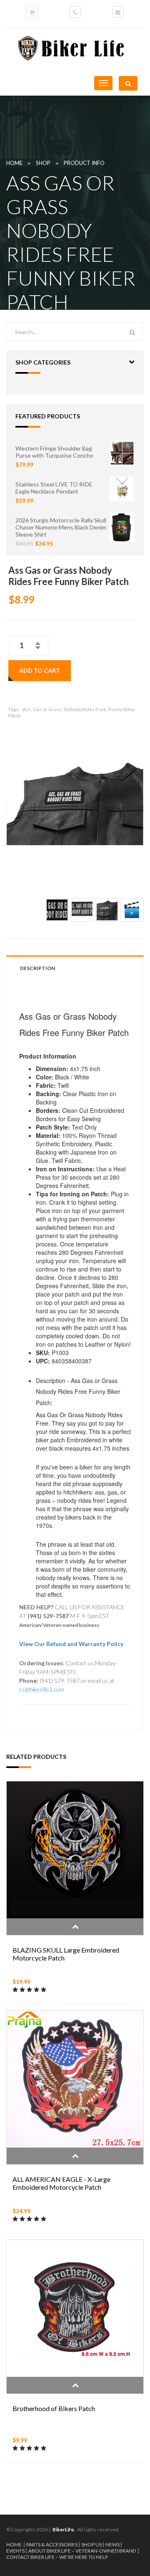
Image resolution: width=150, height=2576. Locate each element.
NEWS (112, 2544)
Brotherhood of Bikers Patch (54, 2408)
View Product (75, 1927)
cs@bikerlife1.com (42, 1689)
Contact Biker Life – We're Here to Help (57, 2557)
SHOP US (91, 2544)
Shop (43, 163)
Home (14, 163)
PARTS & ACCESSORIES (52, 2544)
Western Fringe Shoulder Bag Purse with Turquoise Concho (54, 452)
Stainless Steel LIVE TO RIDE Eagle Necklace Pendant (54, 488)
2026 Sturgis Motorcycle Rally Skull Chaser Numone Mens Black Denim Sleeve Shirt (61, 527)
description (37, 968)
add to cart (40, 670)
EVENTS (15, 2551)
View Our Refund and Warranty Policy (71, 1644)
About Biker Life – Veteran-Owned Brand (82, 2551)
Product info (84, 163)
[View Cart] (32, 12)
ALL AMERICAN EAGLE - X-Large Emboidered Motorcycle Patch (61, 2183)
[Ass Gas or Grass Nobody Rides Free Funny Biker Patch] (75, 804)
